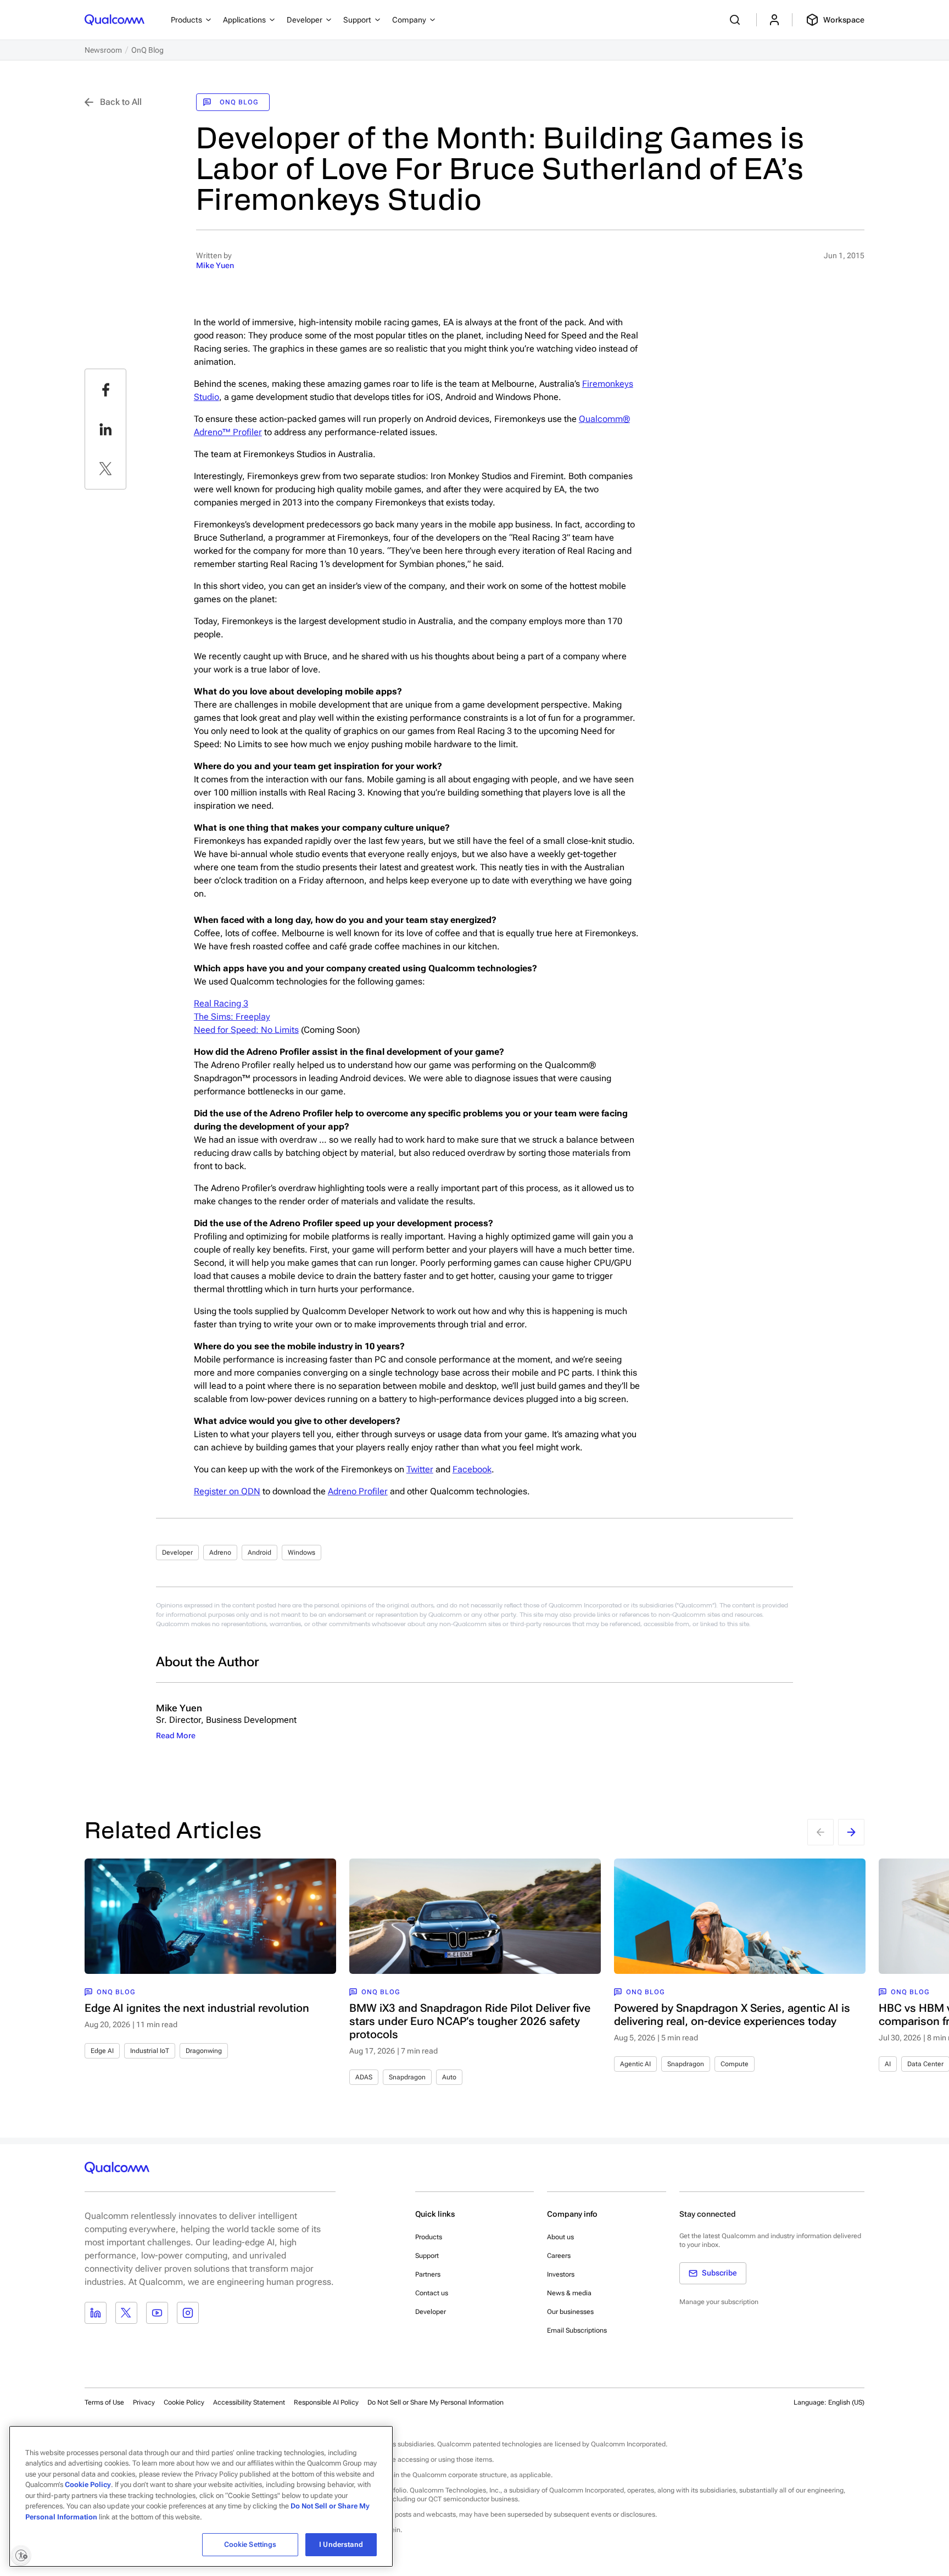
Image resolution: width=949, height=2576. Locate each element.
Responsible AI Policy (326, 2402)
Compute (735, 2064)
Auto (449, 2077)
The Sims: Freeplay (232, 1017)
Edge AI (102, 2051)
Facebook (472, 1469)
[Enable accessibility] (21, 2555)
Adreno (220, 1553)
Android (259, 1553)
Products (429, 2237)
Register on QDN (227, 1491)
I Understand (341, 2544)
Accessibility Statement (249, 2402)
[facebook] (105, 390)
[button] (436, 2402)
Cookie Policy (184, 2402)
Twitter (420, 1469)
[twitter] (105, 469)
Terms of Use (104, 2402)
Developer (177, 1553)
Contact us (432, 2293)
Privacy (144, 2402)
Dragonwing (204, 2051)
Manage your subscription (719, 2302)
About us (560, 2237)
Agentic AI (635, 2064)
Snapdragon (407, 2077)
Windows (302, 1553)
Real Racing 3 (221, 1003)
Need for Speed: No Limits (246, 1030)
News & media (569, 2293)
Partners (428, 2274)
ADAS (364, 2077)
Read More (176, 1735)
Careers (559, 2256)
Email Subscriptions (577, 2330)
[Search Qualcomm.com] (736, 20)
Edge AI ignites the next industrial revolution (197, 2008)
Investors (561, 2274)
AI (888, 2064)
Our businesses (570, 2312)
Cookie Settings (250, 2544)
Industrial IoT (150, 2051)
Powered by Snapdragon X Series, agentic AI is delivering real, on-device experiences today (732, 2015)
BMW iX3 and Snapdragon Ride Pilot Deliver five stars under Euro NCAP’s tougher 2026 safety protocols (470, 2021)
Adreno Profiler (358, 1491)
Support (427, 2256)
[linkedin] (105, 429)
